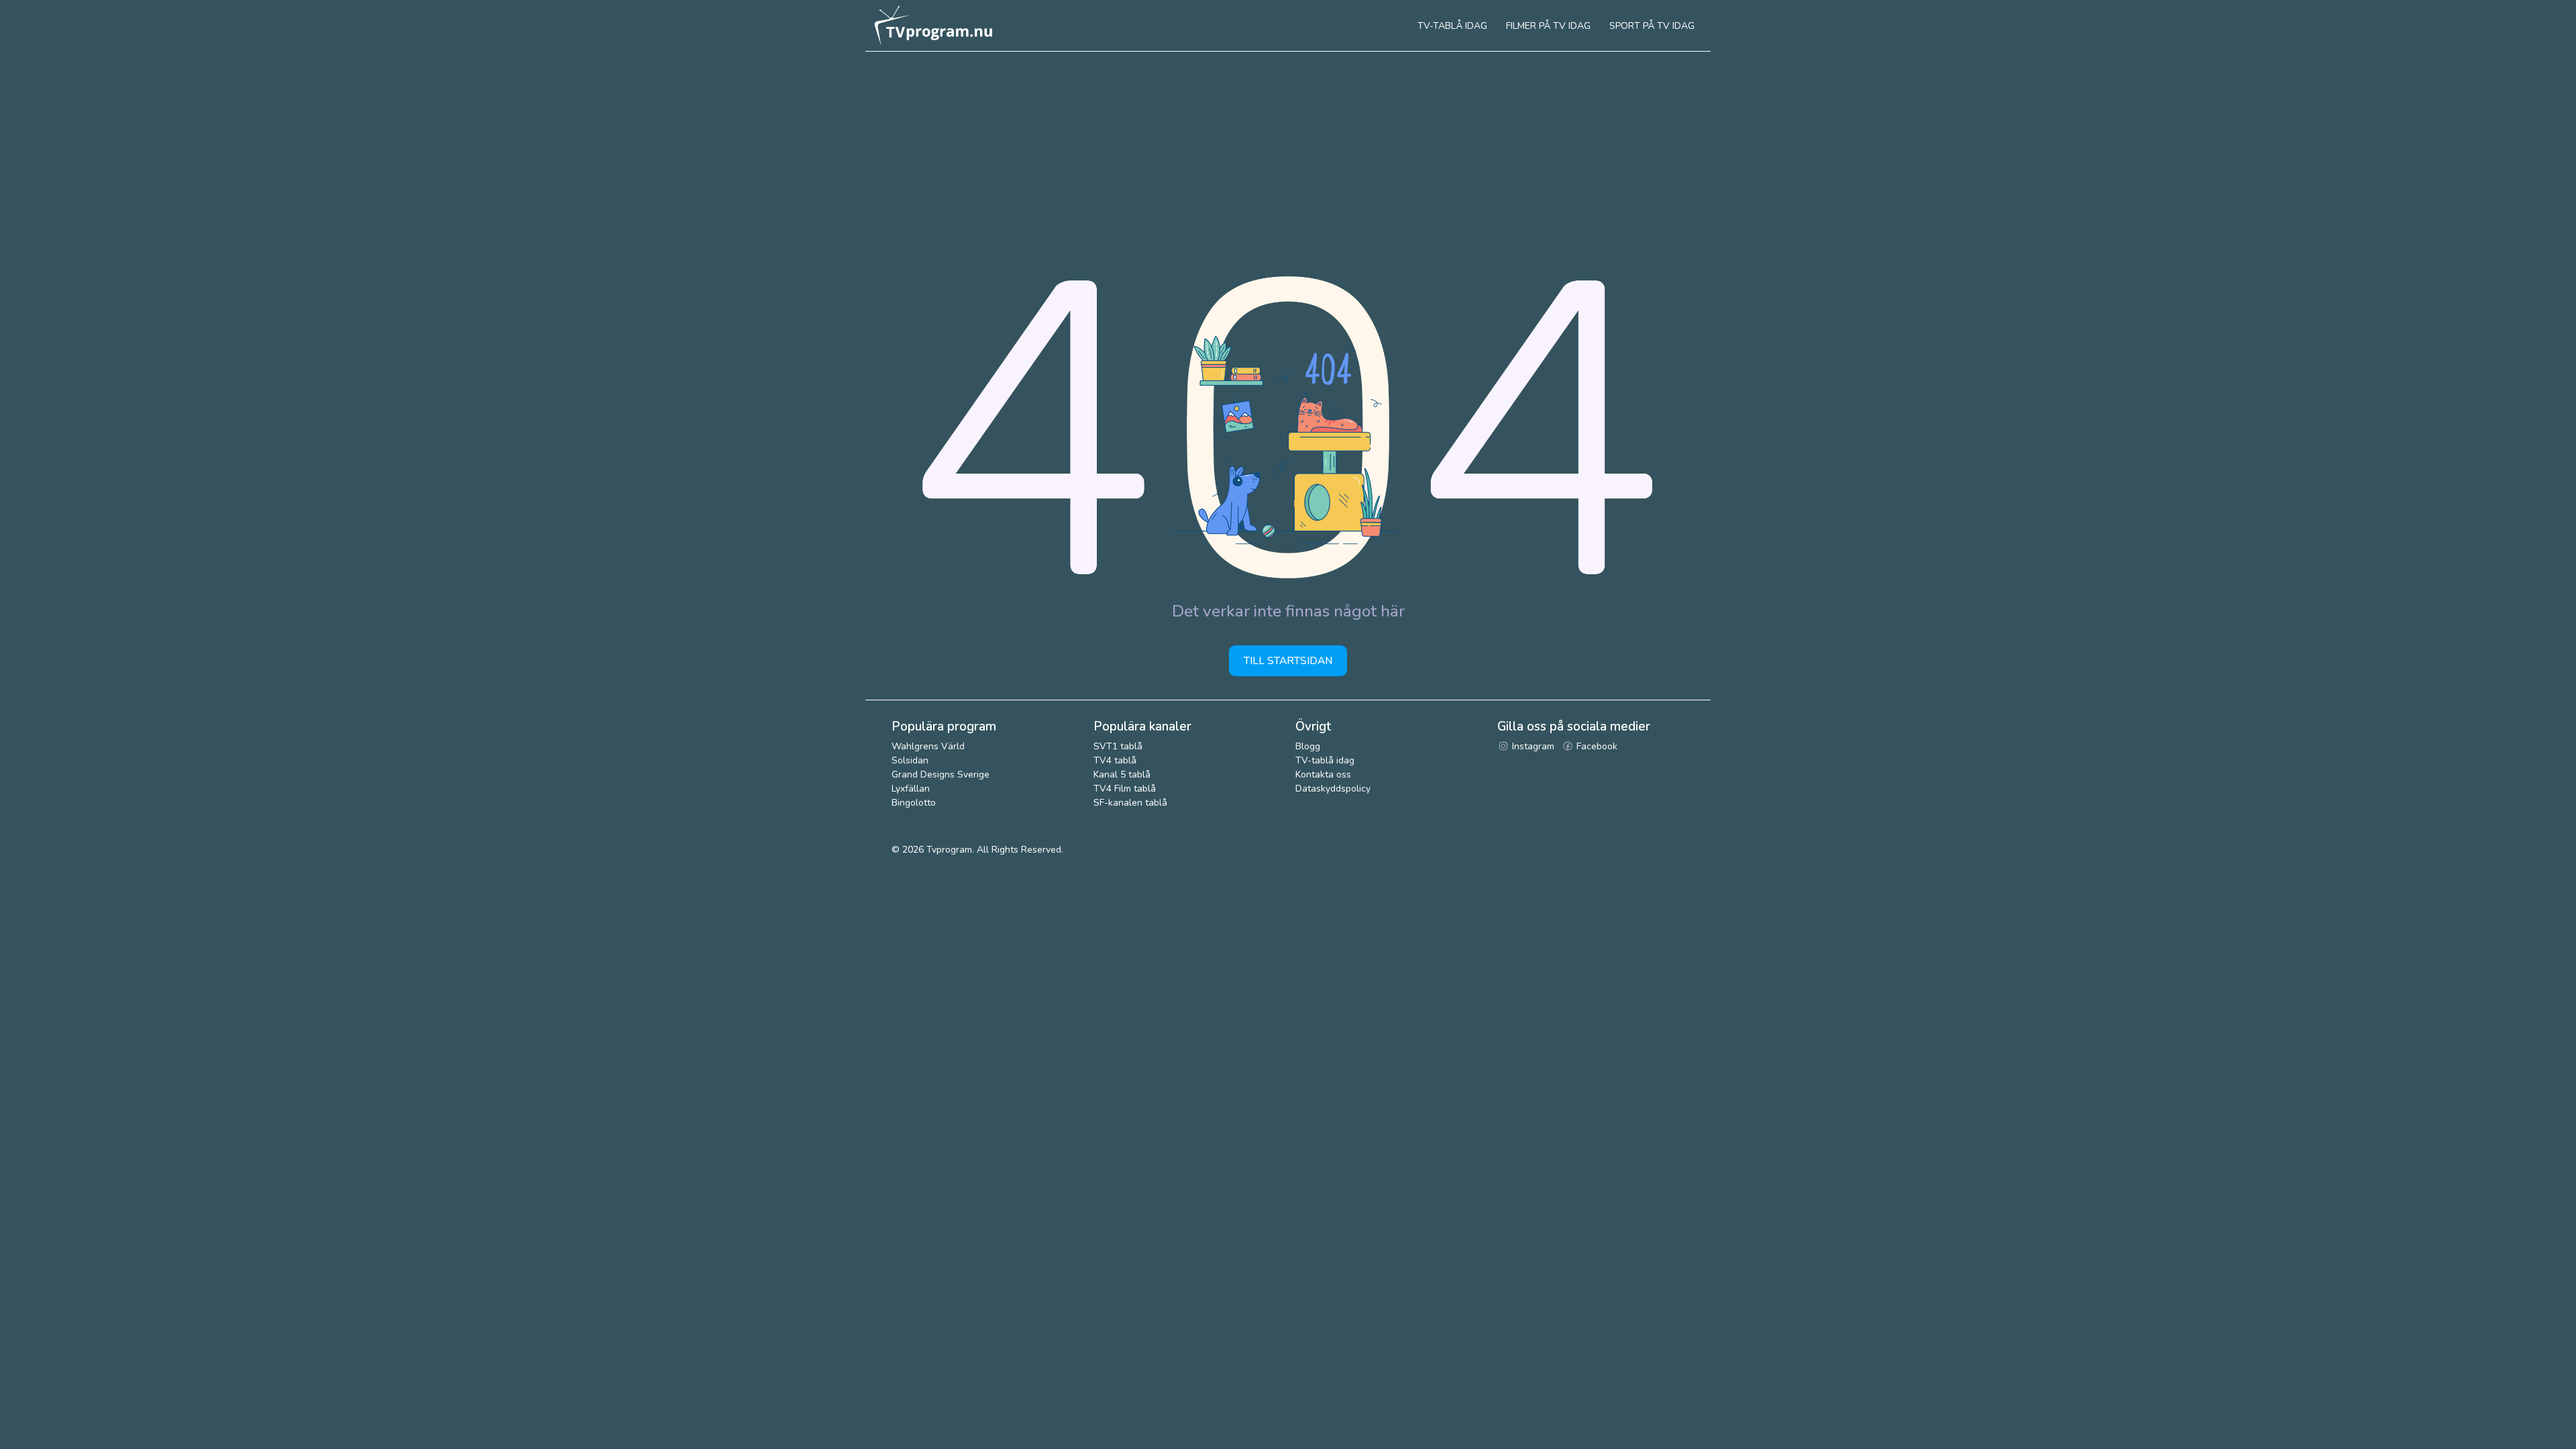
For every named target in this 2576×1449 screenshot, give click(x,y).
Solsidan (910, 760)
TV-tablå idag (1325, 760)
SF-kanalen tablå (1130, 803)
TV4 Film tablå (1125, 789)
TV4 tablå (1115, 760)
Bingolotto (914, 803)
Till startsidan (1288, 660)
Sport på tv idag (1652, 26)
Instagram (1532, 746)
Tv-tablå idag (1452, 26)
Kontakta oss (1323, 774)
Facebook (1596, 746)
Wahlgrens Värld (928, 746)
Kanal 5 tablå (1122, 774)
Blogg (1308, 746)
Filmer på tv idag (1548, 26)
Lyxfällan (911, 789)
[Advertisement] (1288, 152)
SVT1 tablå (1118, 746)
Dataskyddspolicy (1333, 789)
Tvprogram (949, 850)
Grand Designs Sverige (941, 774)
